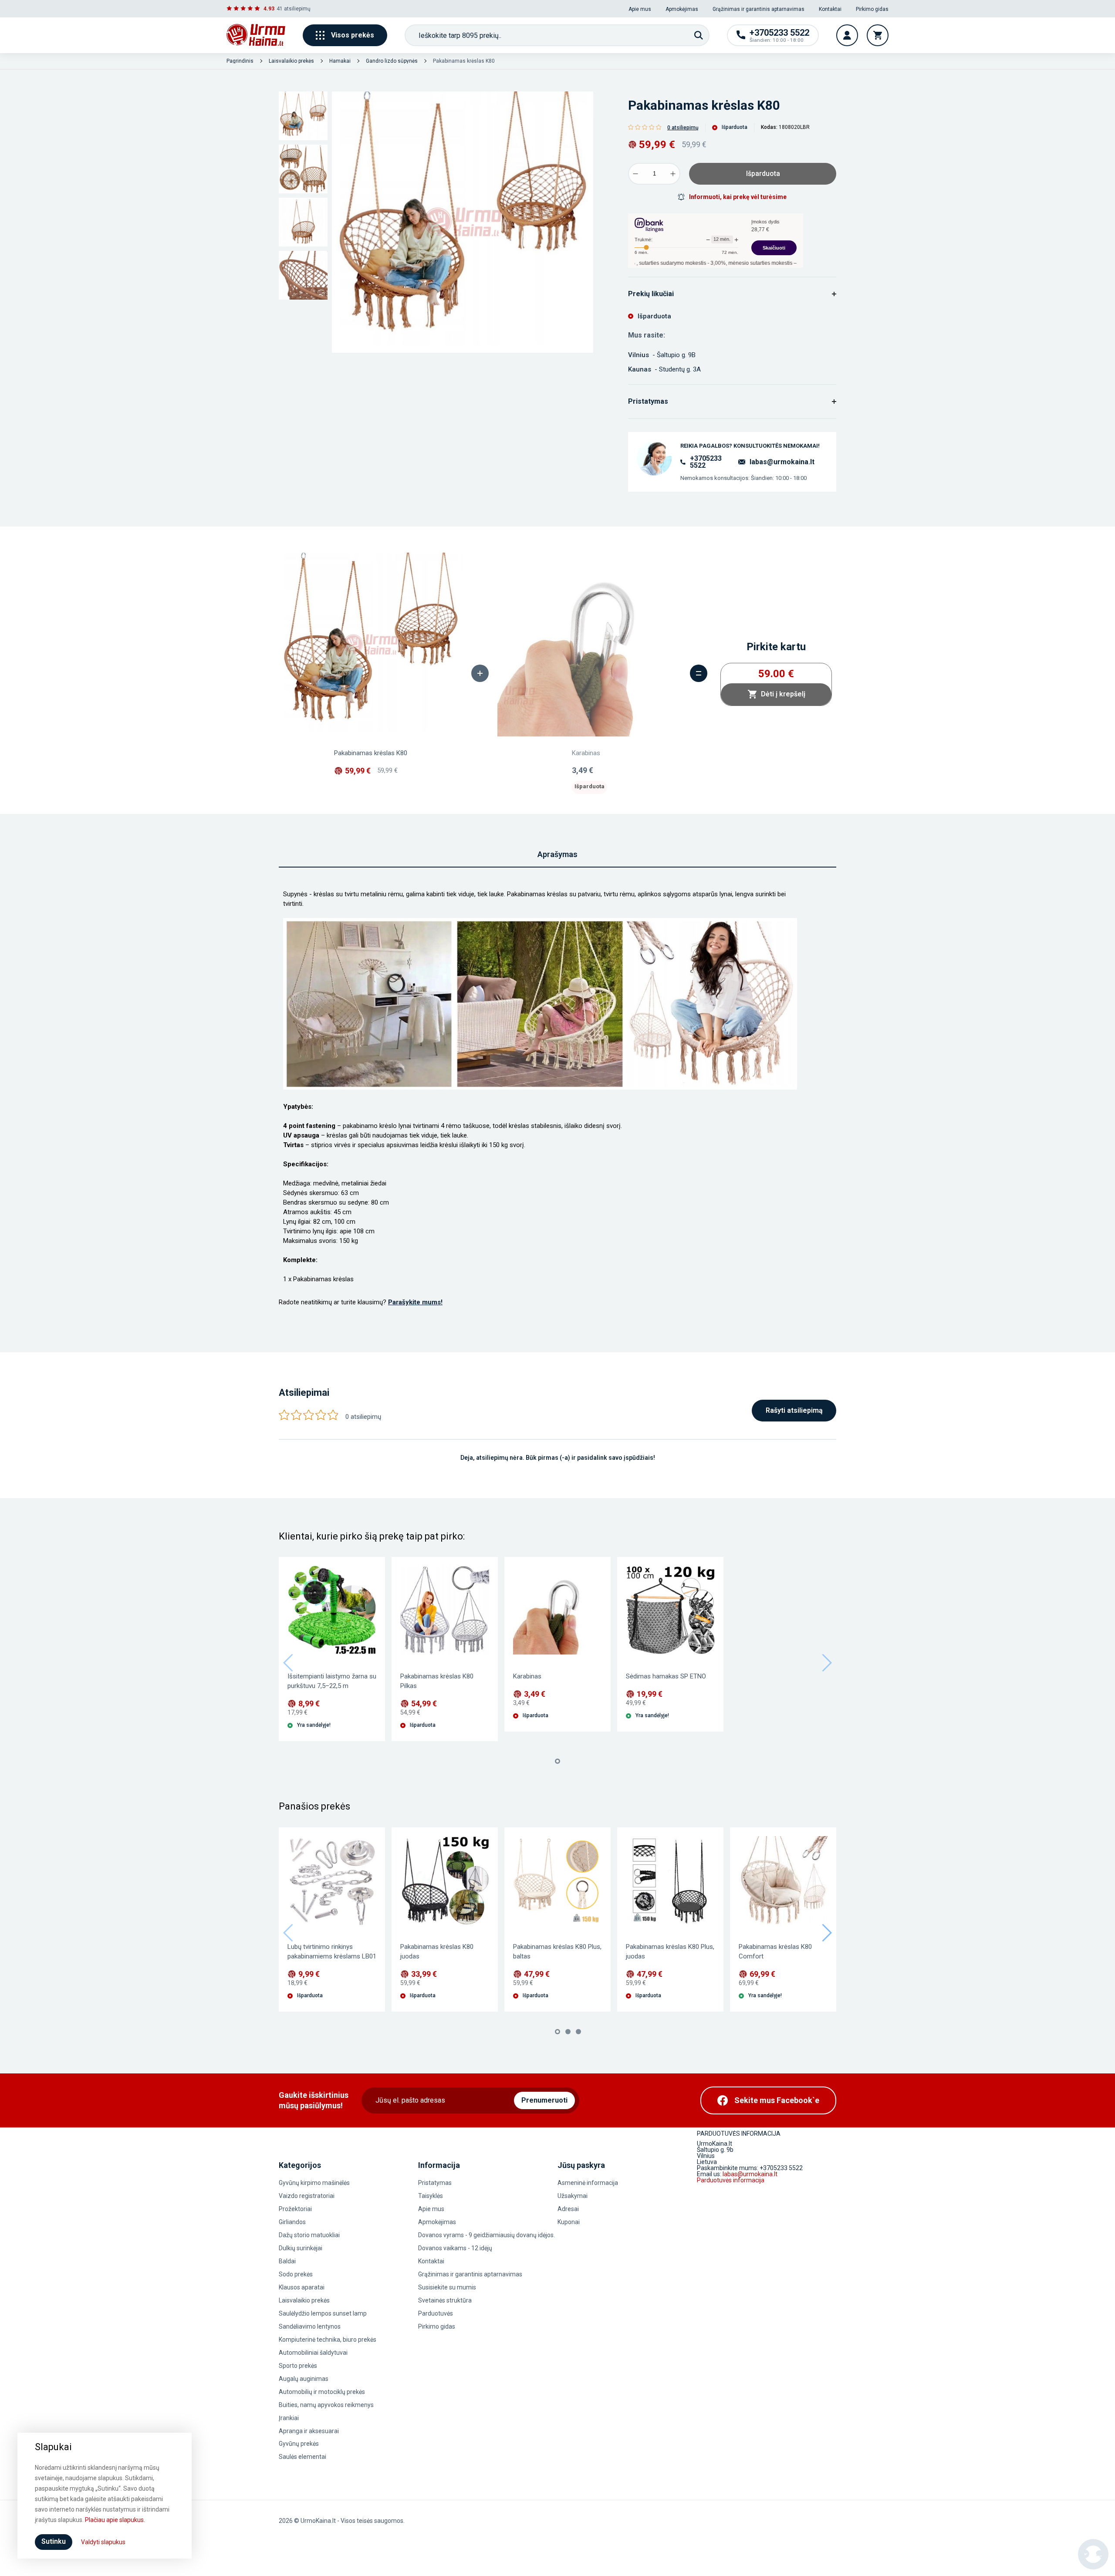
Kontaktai (830, 9)
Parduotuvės (436, 2313)
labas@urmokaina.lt (782, 462)
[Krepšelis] (878, 35)
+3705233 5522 (706, 462)
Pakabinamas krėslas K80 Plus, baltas (557, 1951)
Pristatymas (435, 2183)
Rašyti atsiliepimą (794, 1410)
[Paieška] (699, 35)
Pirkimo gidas (872, 9)
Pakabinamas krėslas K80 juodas (437, 1951)
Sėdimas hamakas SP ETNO (666, 1676)
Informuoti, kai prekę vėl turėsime (738, 197)
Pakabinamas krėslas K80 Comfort (775, 1951)
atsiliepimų (297, 9)
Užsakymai (573, 2196)
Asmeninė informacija (588, 2183)
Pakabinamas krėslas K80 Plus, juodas (670, 1951)
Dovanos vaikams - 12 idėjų (455, 2248)
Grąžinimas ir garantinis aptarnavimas (759, 9)
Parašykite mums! (415, 1302)
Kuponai (569, 2222)
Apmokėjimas (682, 9)
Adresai (568, 2209)
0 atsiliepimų (683, 128)
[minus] (635, 174)
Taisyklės (431, 2196)
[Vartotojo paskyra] (847, 35)
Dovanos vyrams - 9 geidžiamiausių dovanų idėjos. (487, 2235)
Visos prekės (353, 35)
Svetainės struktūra (445, 2300)
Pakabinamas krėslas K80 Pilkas (437, 1681)
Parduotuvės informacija (731, 2180)
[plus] (673, 174)
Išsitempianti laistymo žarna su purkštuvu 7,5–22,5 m (332, 1681)
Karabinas (527, 1676)
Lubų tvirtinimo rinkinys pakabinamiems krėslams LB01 (332, 1951)
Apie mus (640, 9)
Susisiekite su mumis (447, 2287)
